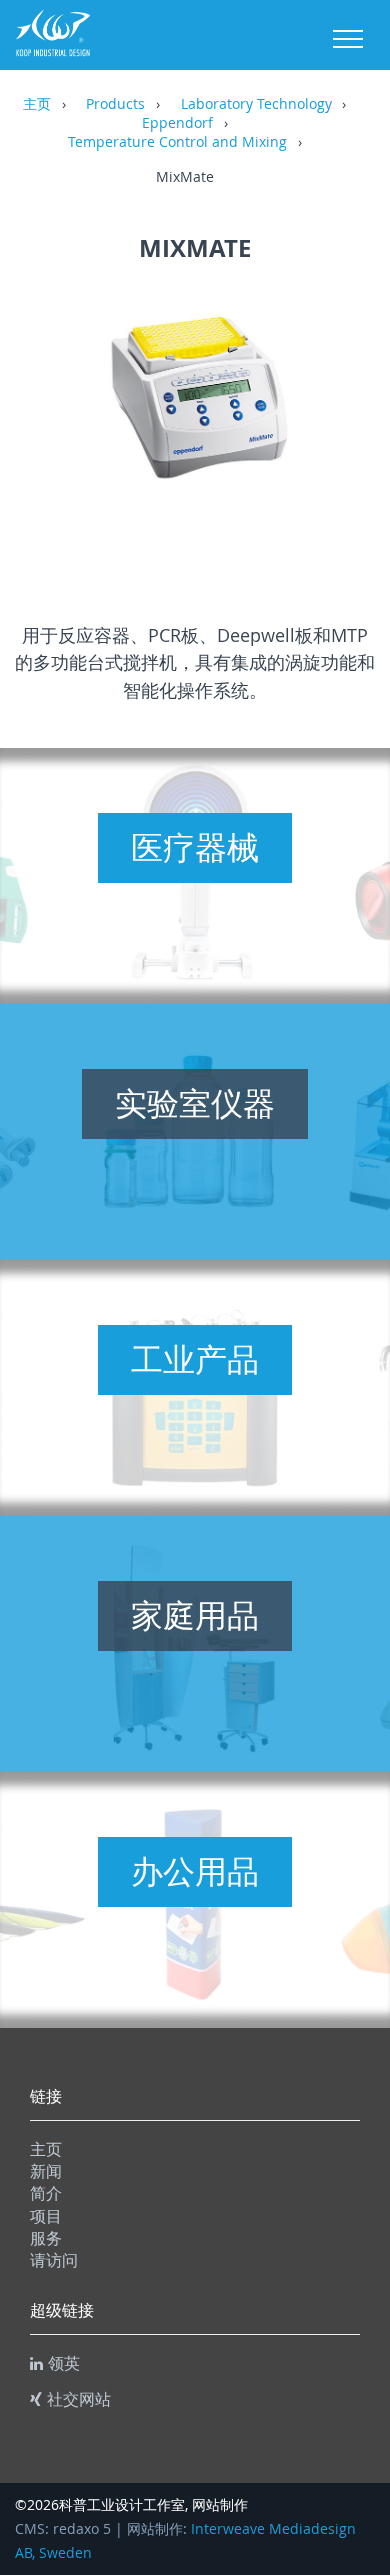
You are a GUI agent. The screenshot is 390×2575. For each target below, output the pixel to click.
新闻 (46, 2171)
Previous (50, 419)
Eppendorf (177, 124)
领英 (64, 2363)
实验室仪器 (195, 1103)
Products (115, 105)
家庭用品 (195, 1615)
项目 (46, 2216)
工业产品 (195, 1359)
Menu (348, 39)
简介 (46, 2193)
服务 (46, 2238)
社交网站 (79, 2399)
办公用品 (195, 1871)
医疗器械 (195, 847)
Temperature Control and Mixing (177, 143)
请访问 (54, 2260)
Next (340, 419)
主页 (37, 105)
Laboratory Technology (256, 105)
